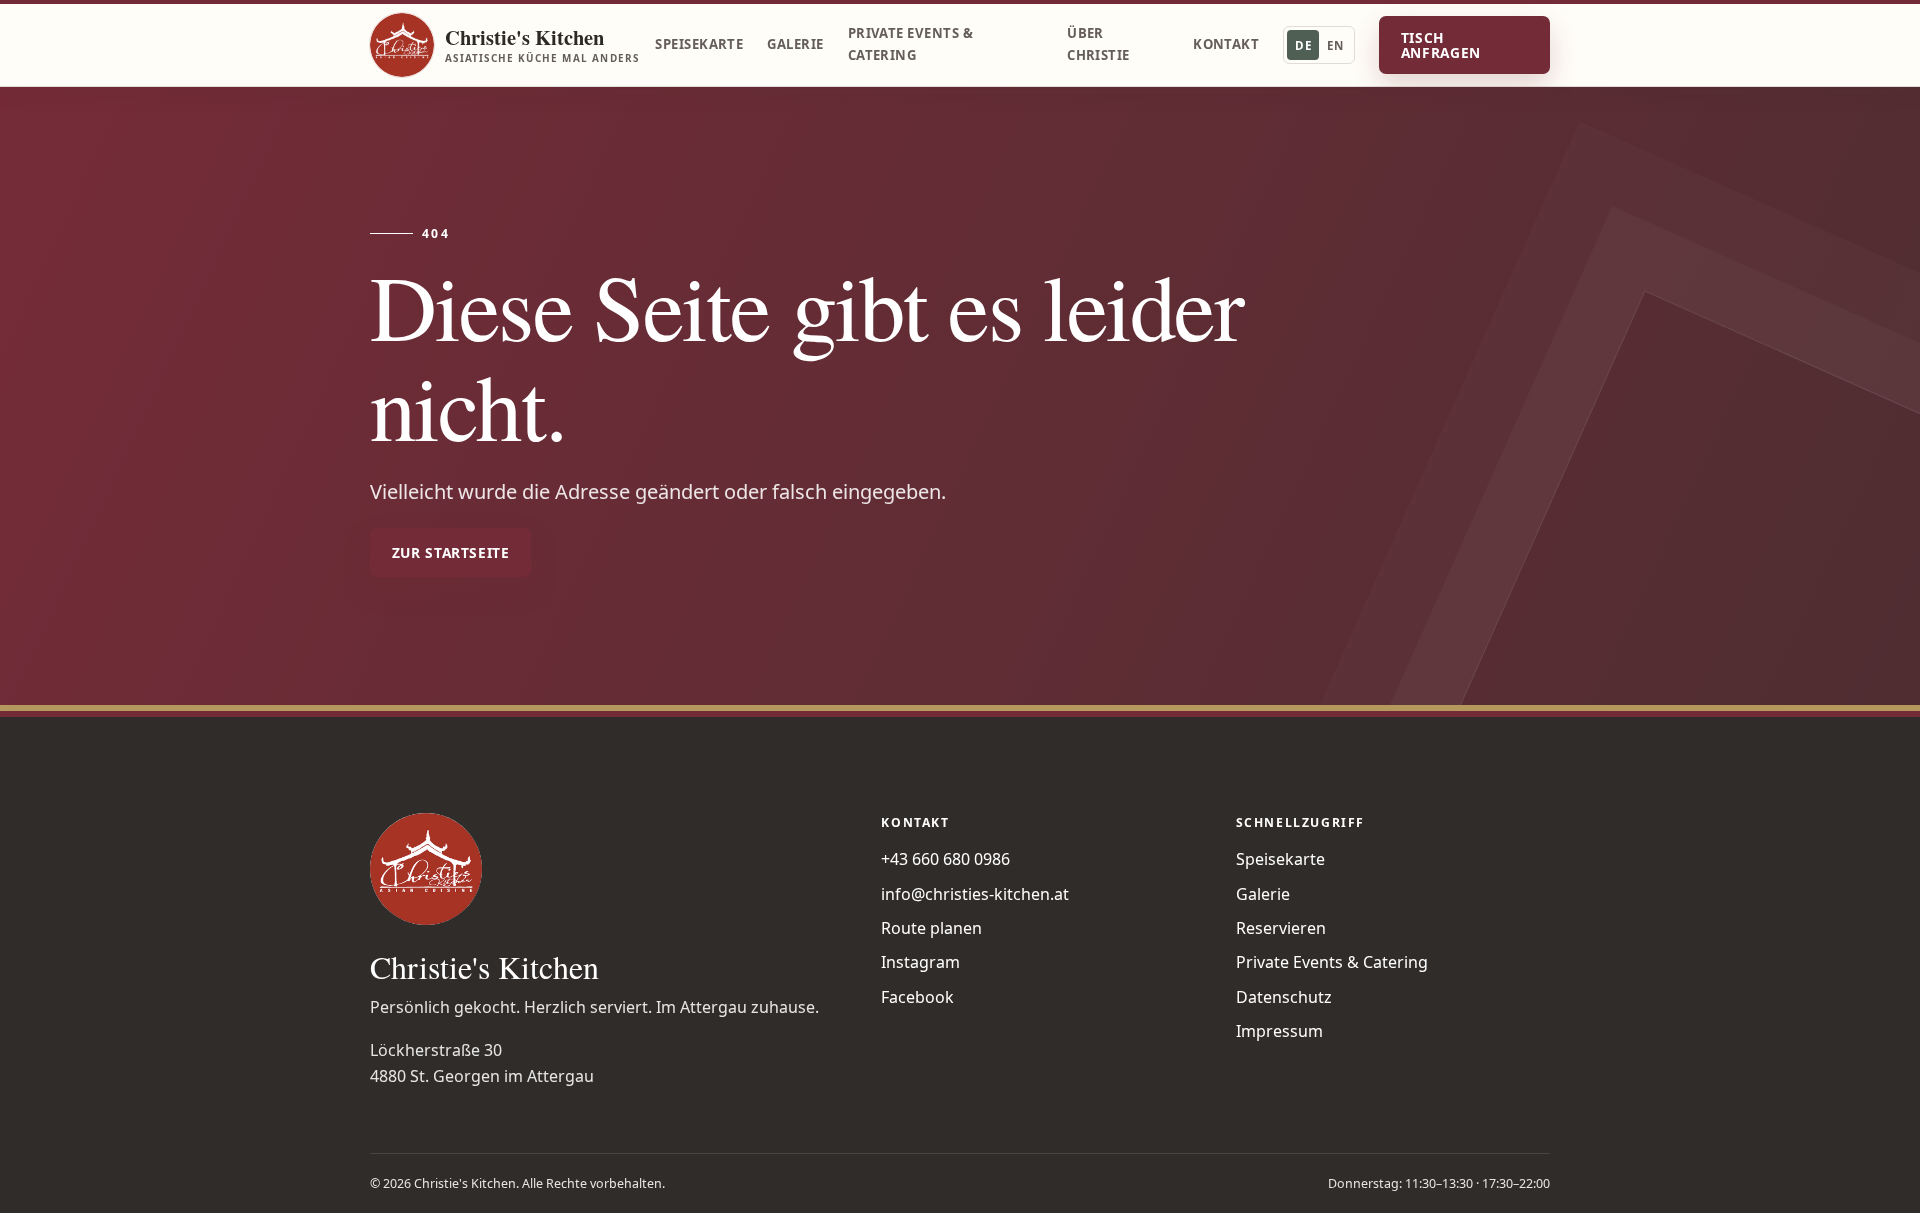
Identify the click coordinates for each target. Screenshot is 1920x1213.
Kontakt (1226, 44)
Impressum (1279, 1031)
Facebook (917, 997)
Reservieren (1281, 928)
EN (1335, 45)
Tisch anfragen (1441, 45)
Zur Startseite (451, 552)
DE (1303, 45)
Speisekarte (699, 44)
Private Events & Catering (910, 44)
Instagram (920, 962)
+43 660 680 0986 (945, 859)
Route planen (931, 928)
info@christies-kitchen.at (975, 894)
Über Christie (1098, 44)
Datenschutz (1284, 997)
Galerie (795, 44)
